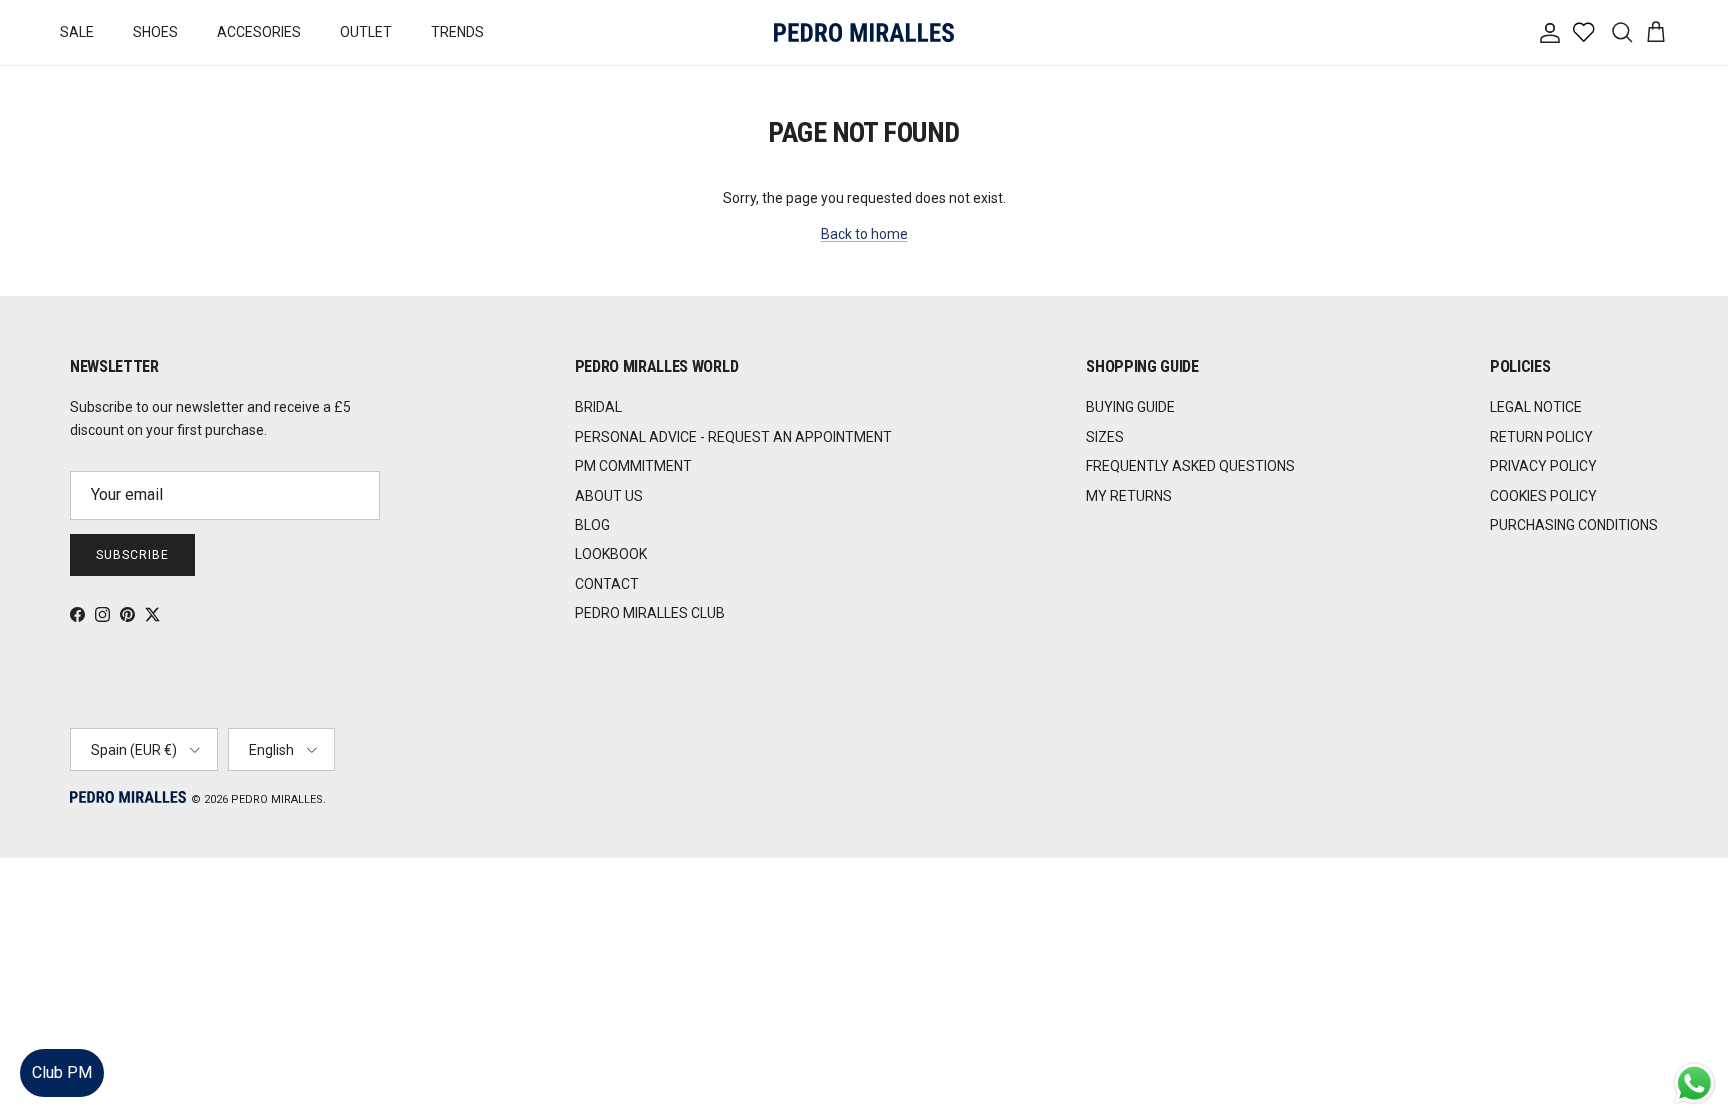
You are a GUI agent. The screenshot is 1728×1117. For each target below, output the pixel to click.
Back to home (864, 234)
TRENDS (457, 32)
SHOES (155, 32)
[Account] (1546, 33)
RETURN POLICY (1541, 437)
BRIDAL (598, 407)
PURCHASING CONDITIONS (1574, 525)
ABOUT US (609, 496)
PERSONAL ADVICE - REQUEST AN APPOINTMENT (733, 437)
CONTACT (607, 584)
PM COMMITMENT (633, 466)
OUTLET (366, 32)
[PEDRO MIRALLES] (864, 32)
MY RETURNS (1129, 496)
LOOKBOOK (611, 554)
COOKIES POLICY (1543, 496)
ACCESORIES (259, 32)
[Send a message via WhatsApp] (1694, 1083)
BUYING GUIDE (1130, 407)
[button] (1692, 1041)
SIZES (1105, 437)
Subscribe (132, 555)
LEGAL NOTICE (1536, 407)
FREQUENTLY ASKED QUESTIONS (1190, 466)
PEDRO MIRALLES (277, 799)
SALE (77, 32)
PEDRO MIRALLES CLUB (650, 613)
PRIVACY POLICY (1543, 466)
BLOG (592, 525)
